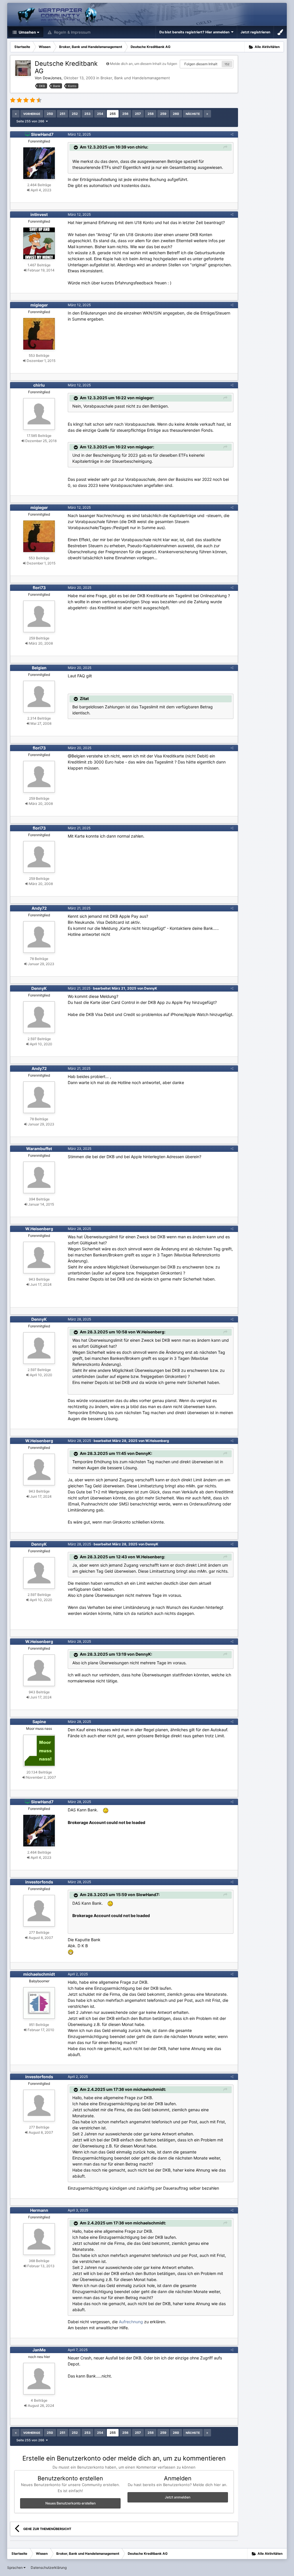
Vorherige (32, 114)
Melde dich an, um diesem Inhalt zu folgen (144, 64)
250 (50, 114)
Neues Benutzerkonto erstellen (70, 2503)
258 (151, 114)
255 (113, 114)
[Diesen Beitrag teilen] (232, 134)
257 (138, 114)
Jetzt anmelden (178, 2497)
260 (176, 114)
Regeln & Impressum (72, 32)
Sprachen (15, 2568)
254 (100, 114)
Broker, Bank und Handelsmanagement (135, 78)
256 (125, 114)
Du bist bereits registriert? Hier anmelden (195, 32)
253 (87, 114)
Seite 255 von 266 (31, 121)
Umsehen (27, 32)
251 (62, 114)
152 (227, 64)
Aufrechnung (131, 2322)
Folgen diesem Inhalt (201, 64)
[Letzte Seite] (207, 114)
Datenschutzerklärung (49, 2568)
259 (163, 114)
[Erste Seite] (16, 114)
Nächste (193, 114)
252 (75, 114)
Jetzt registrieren (255, 32)
